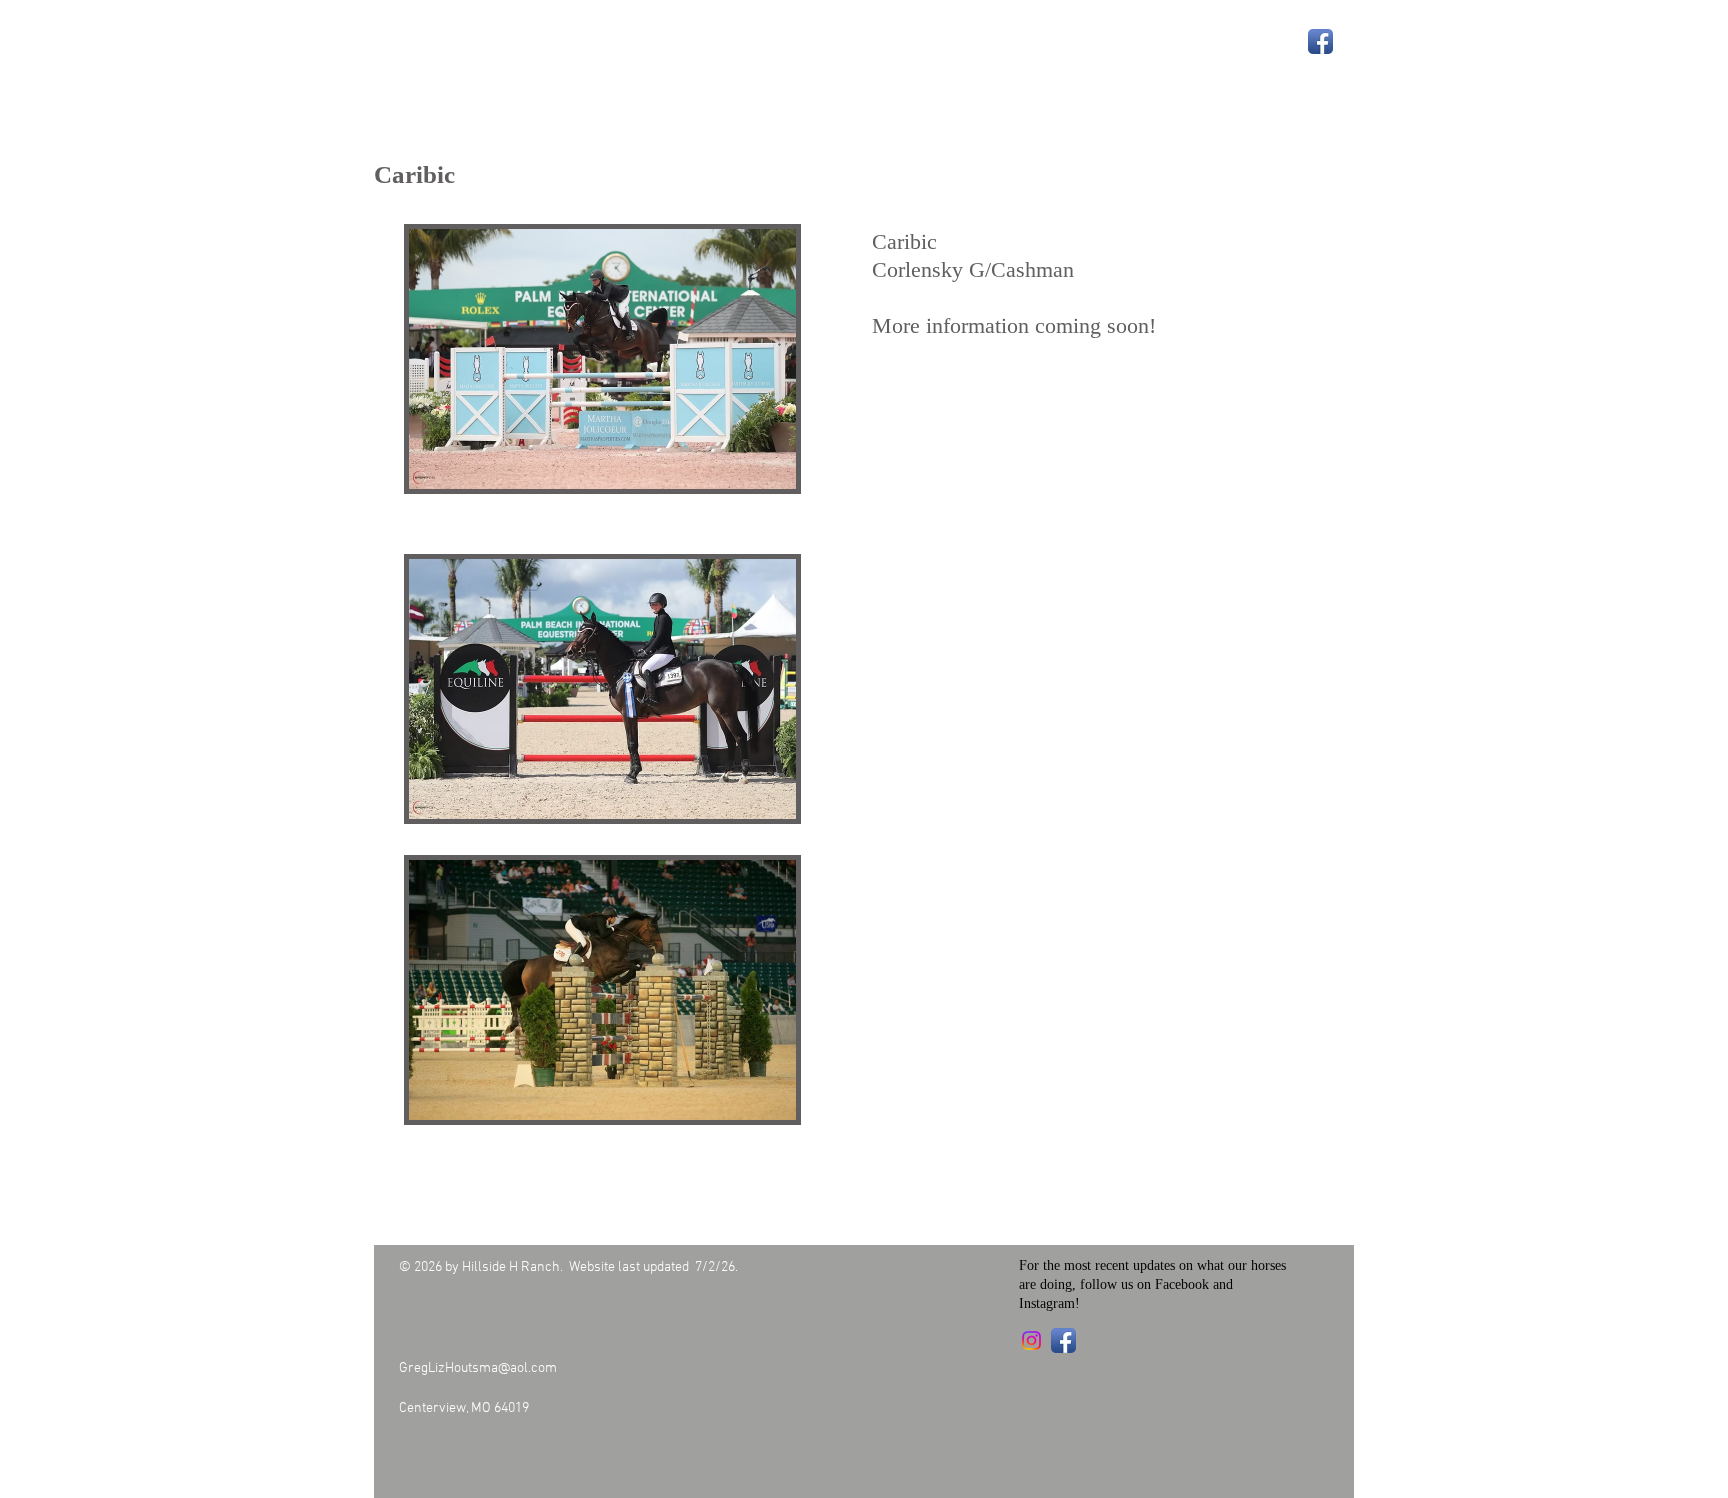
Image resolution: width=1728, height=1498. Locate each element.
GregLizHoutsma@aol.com (478, 1368)
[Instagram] (1031, 1340)
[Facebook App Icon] (1320, 41)
